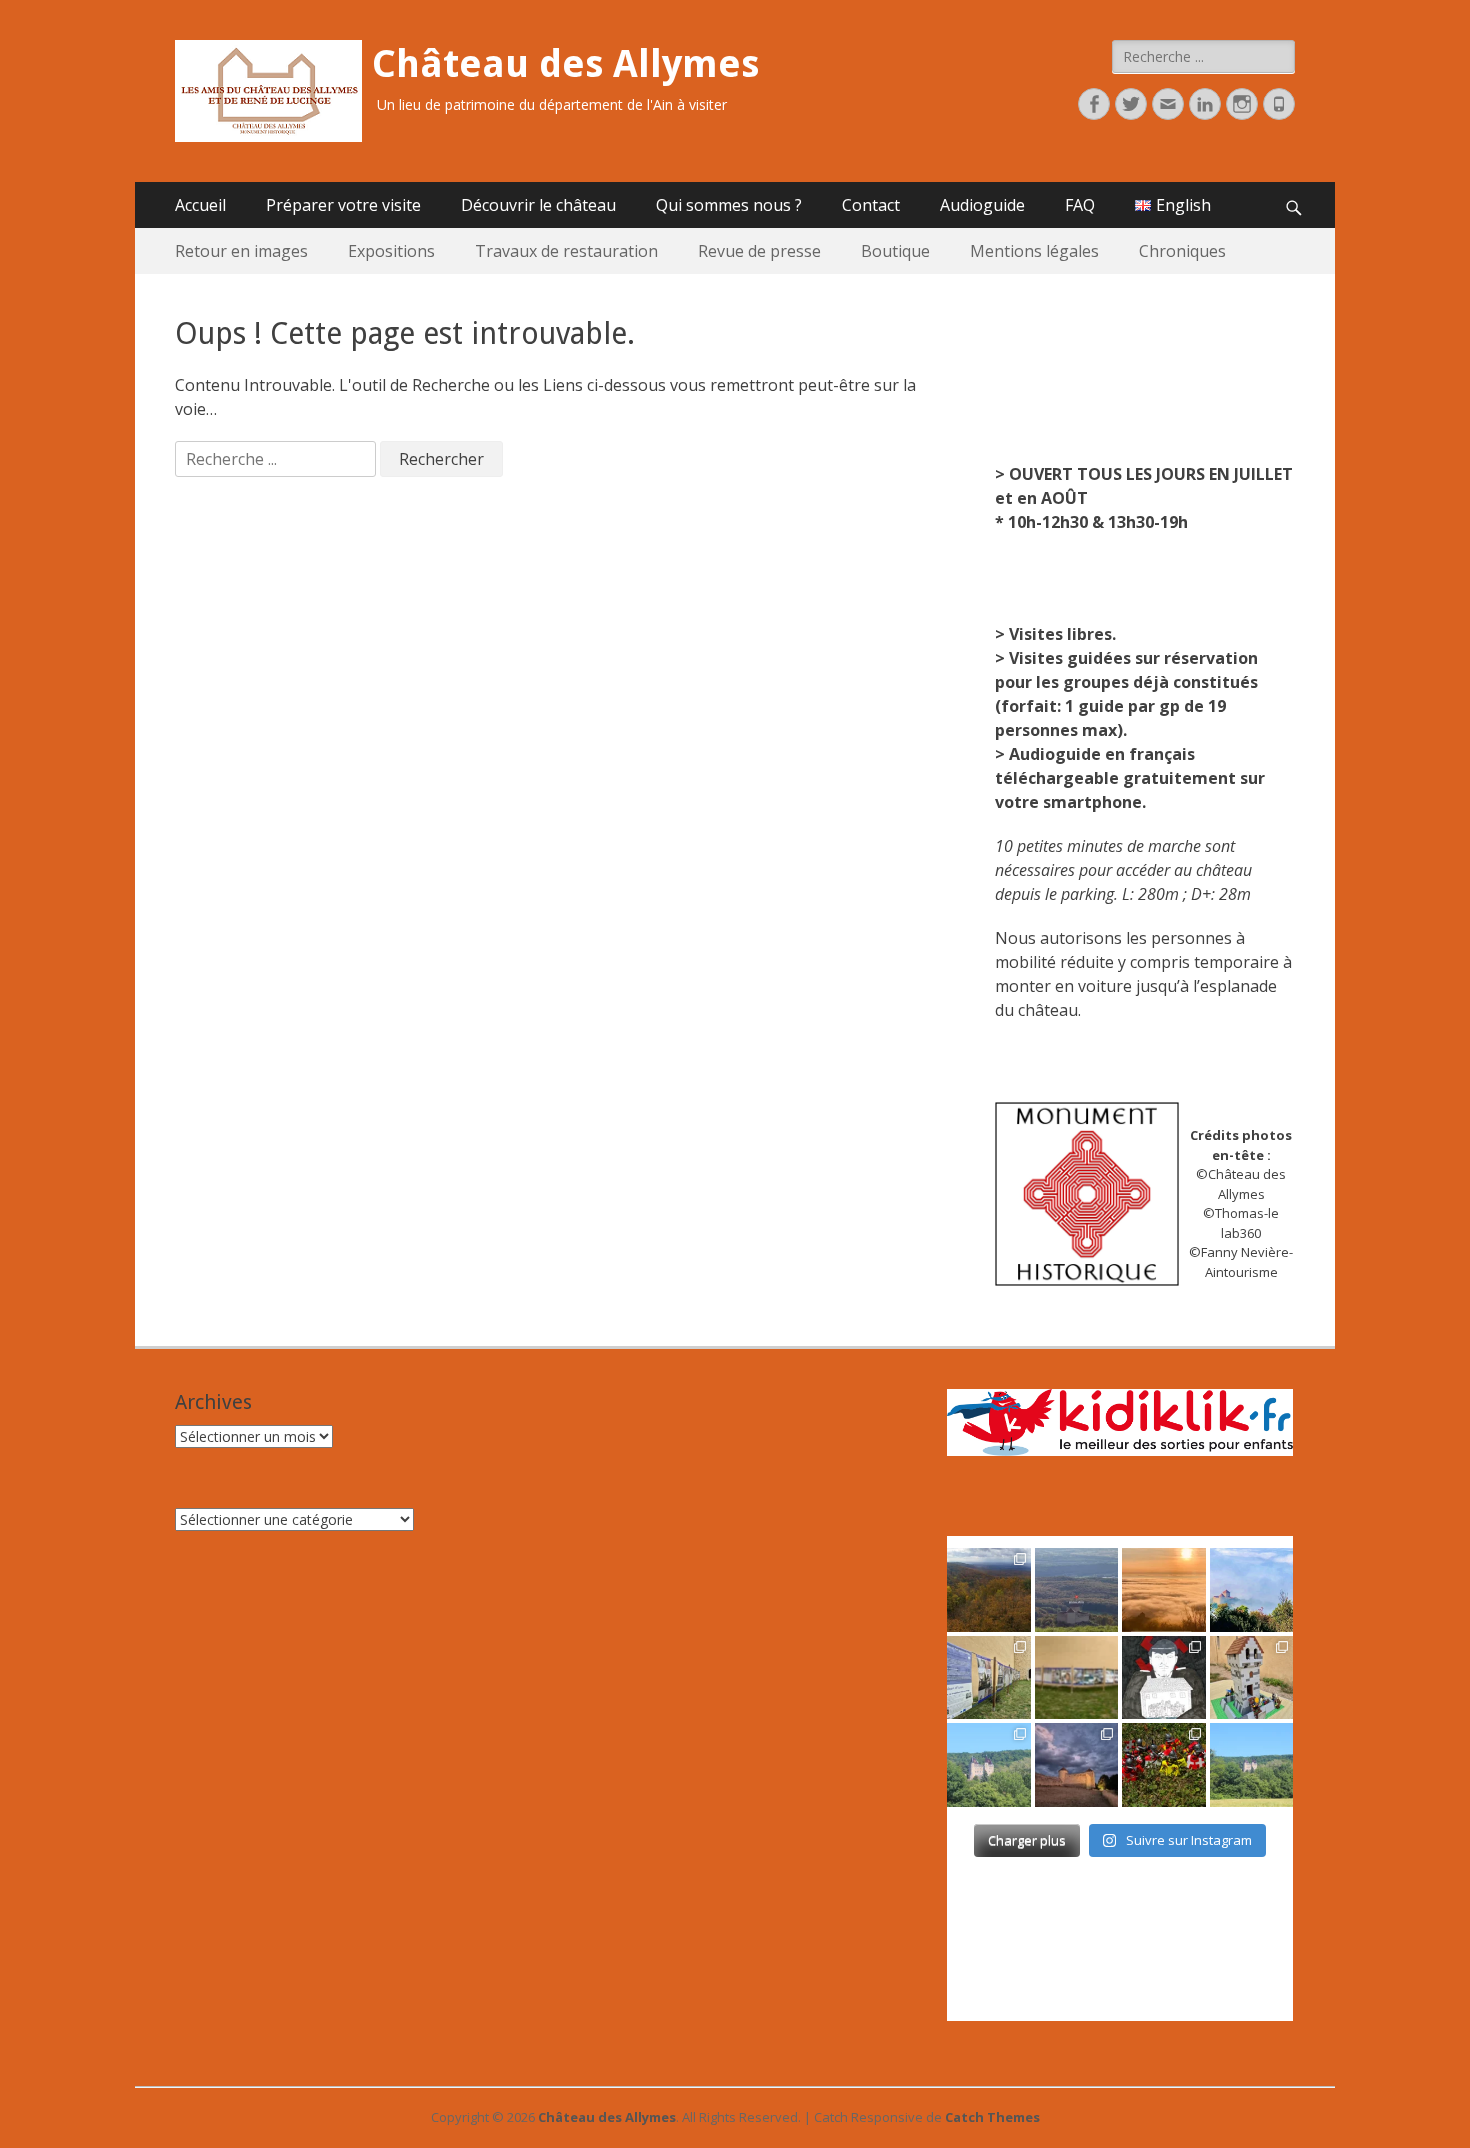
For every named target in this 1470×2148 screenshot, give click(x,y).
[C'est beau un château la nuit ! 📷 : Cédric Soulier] (1077, 1765)
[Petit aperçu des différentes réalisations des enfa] (1252, 1678)
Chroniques (1182, 251)
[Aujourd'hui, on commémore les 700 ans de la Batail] (989, 1765)
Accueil (200, 205)
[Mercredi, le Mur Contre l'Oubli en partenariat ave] (1077, 1678)
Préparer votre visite (343, 205)
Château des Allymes (565, 64)
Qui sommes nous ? (729, 205)
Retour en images (241, 251)
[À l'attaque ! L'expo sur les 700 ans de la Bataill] (1164, 1765)
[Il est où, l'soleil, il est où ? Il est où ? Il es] (1252, 1590)
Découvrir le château (538, 205)
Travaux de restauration (566, 251)
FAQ (1080, 205)
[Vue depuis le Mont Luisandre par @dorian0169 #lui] (1077, 1590)
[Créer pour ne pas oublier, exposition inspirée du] (1164, 1678)
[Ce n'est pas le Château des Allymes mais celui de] (1252, 1765)
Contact (871, 205)
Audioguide (982, 205)
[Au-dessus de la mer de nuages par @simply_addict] (1164, 1590)
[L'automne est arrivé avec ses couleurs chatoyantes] (989, 1590)
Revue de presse (759, 251)
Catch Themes (992, 2117)
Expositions (391, 251)
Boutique (895, 251)
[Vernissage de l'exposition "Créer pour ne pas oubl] (989, 1678)
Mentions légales (1034, 251)
